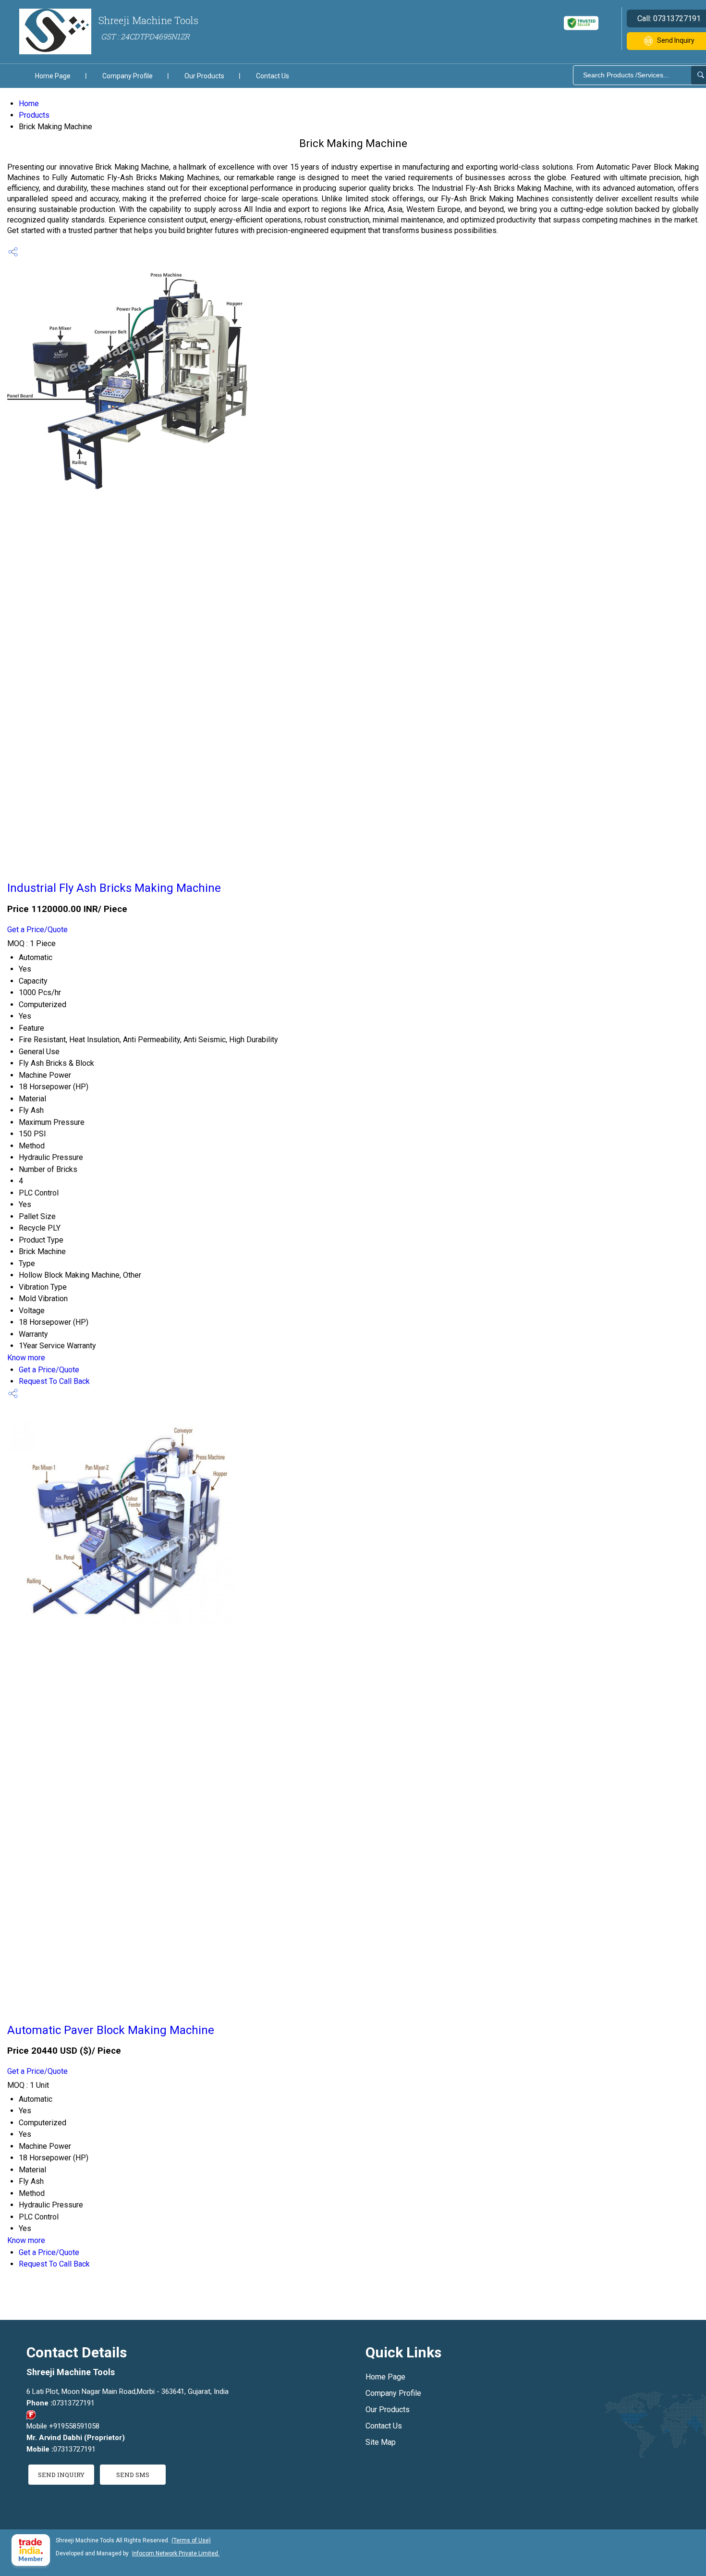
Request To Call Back (54, 1381)
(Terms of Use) (191, 2540)
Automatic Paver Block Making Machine (111, 2030)
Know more (26, 1358)
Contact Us (273, 76)
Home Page (53, 76)
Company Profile (128, 76)
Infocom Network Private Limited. (176, 2553)
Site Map (381, 2442)
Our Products (204, 76)
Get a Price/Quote (37, 930)
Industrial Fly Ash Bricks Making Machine (114, 888)
